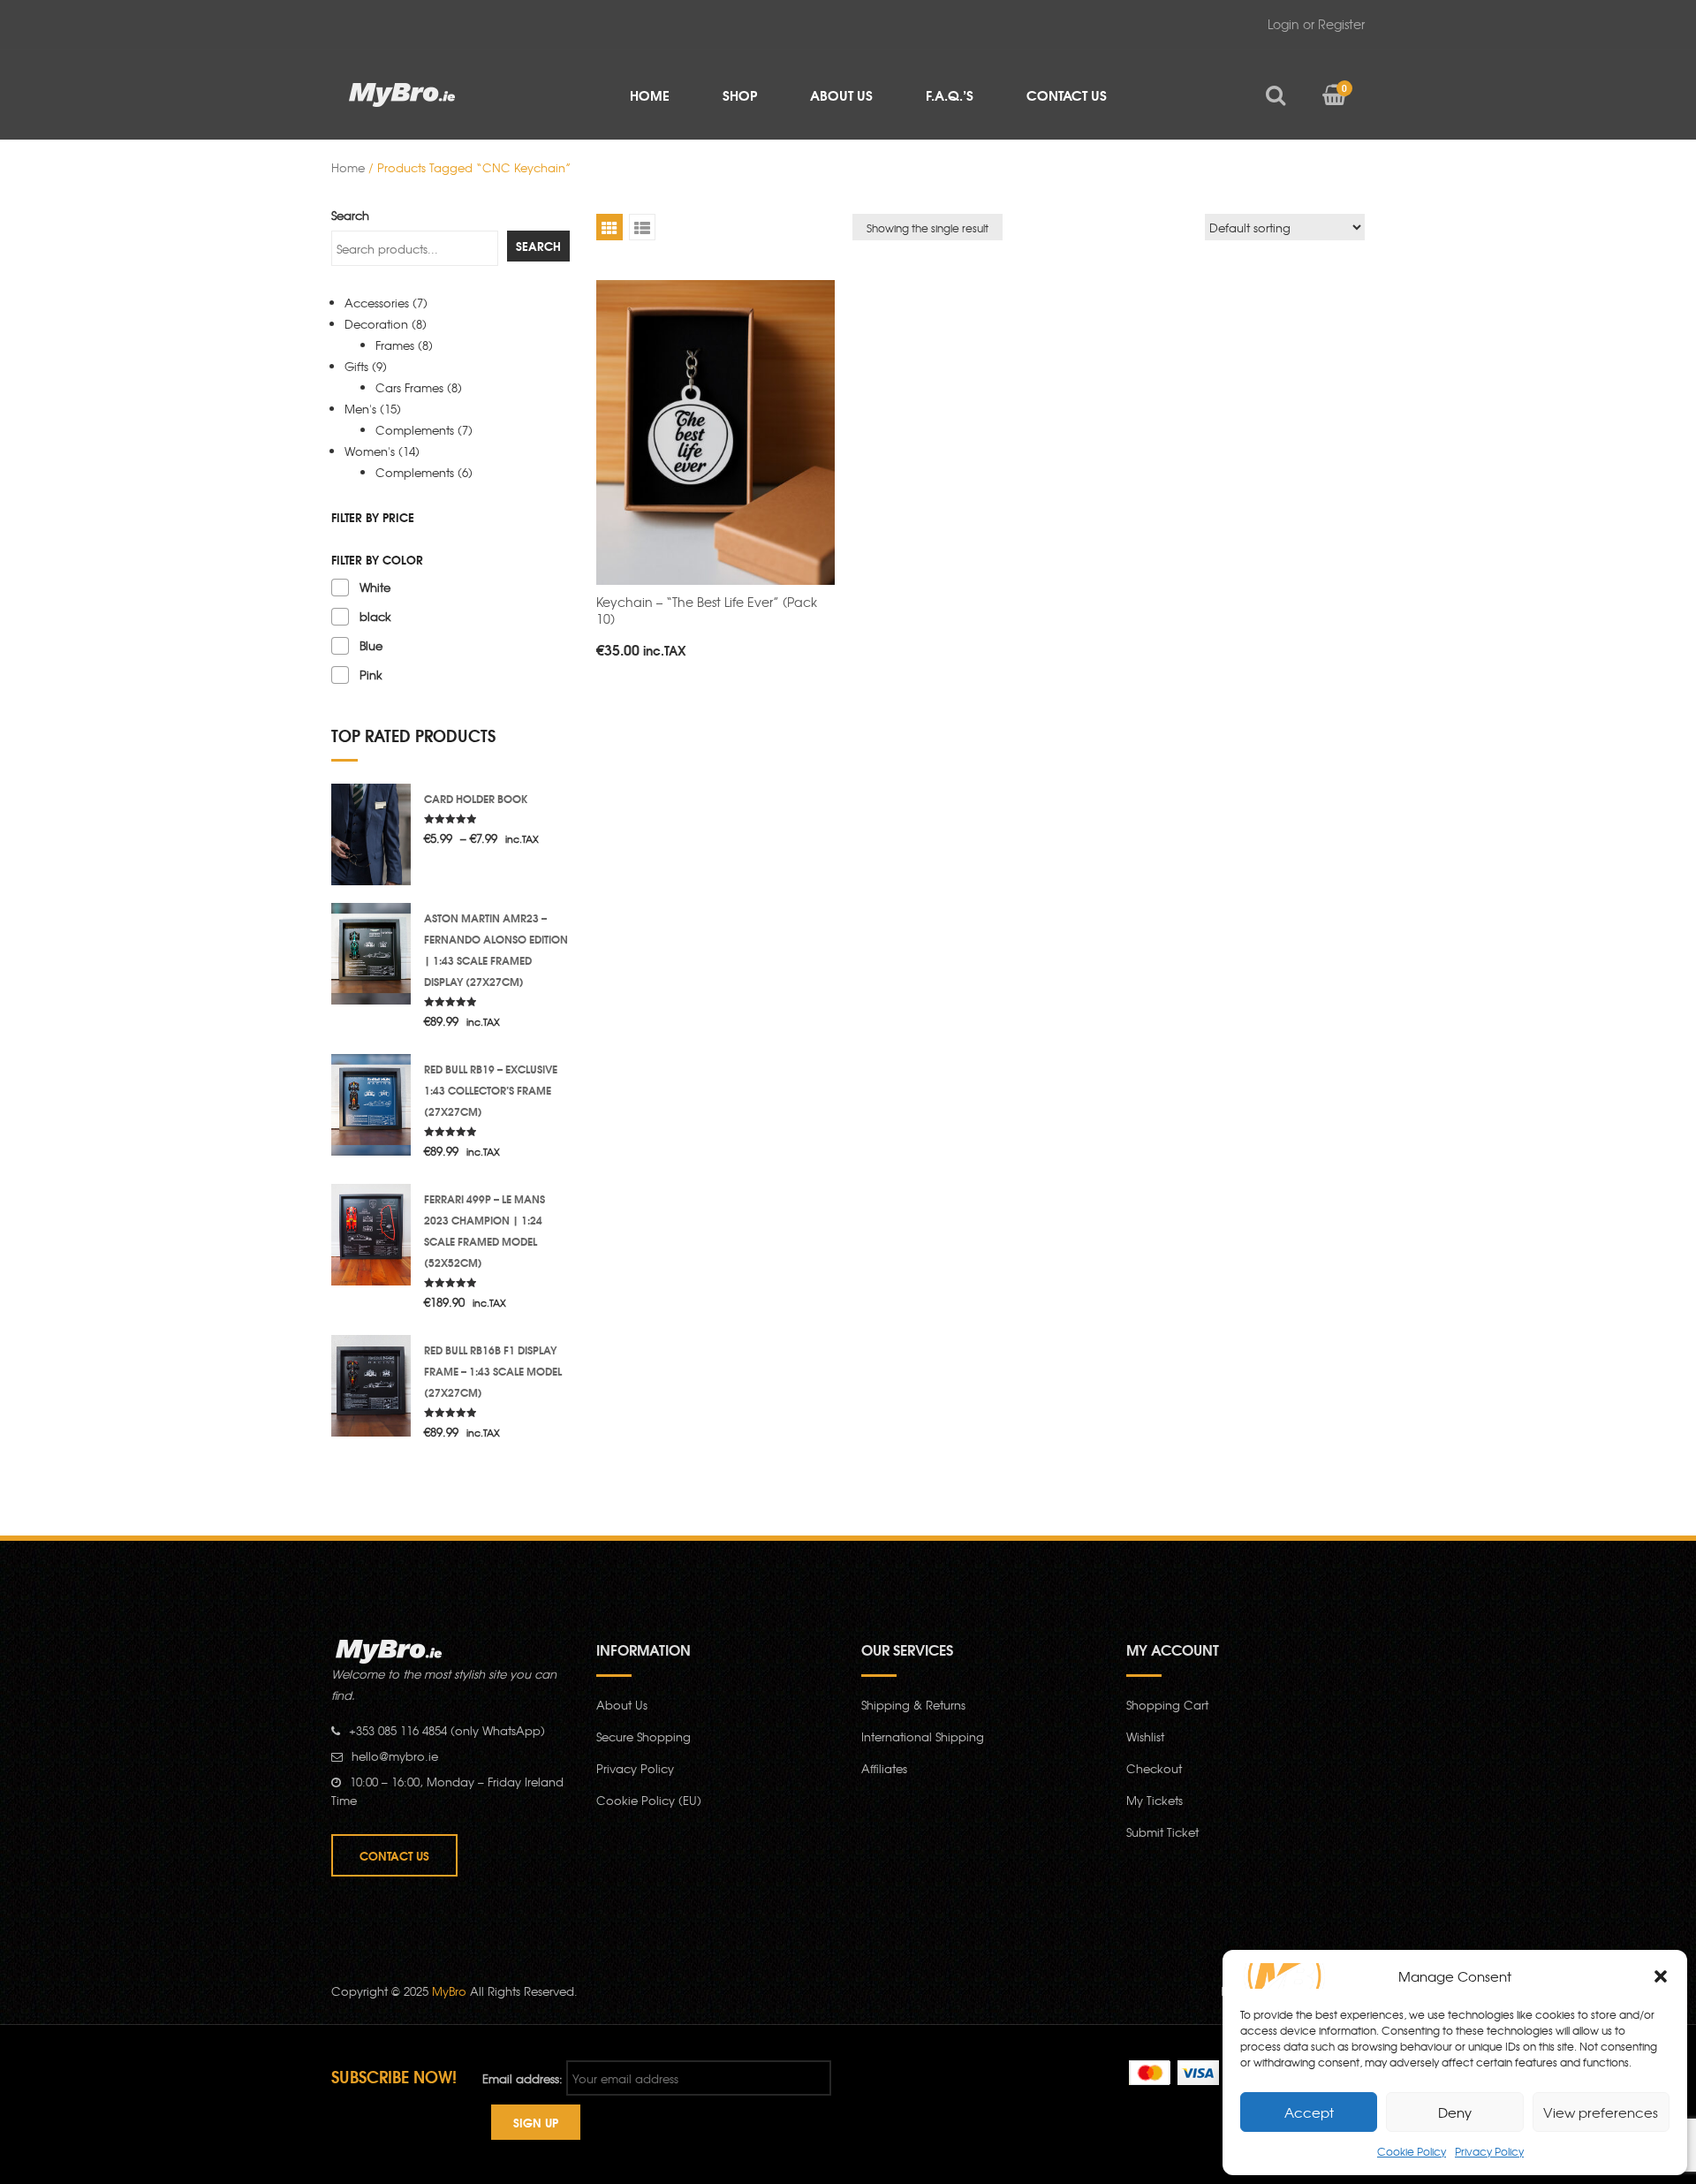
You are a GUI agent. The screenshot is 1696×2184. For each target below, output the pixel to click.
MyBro (449, 1991)
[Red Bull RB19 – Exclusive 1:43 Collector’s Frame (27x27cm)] (371, 1103)
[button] (1661, 1976)
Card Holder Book (476, 798)
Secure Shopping (644, 1737)
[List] (642, 227)
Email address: (522, 2078)
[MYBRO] (402, 93)
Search (350, 215)
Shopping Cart (1167, 1705)
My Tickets (1155, 1800)
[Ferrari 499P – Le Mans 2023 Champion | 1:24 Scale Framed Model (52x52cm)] (371, 1233)
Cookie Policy (1412, 2151)
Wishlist (1145, 1737)
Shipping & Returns (913, 1705)
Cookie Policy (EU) (649, 1800)
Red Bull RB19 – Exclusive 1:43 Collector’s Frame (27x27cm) (491, 1090)
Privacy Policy (1489, 2151)
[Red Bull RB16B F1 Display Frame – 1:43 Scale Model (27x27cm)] (371, 1384)
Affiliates (884, 1768)
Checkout (1154, 1768)
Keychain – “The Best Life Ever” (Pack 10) (707, 610)
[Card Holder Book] (371, 833)
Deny (1455, 2112)
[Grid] (609, 227)
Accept (1309, 2112)
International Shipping (923, 1737)
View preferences (1601, 2112)
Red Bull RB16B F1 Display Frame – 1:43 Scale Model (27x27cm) (493, 1371)
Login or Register (1316, 24)
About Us (622, 1705)
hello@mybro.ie (395, 1756)
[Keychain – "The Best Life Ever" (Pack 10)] (715, 432)
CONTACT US (394, 1855)
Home (348, 167)
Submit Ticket (1162, 1832)
